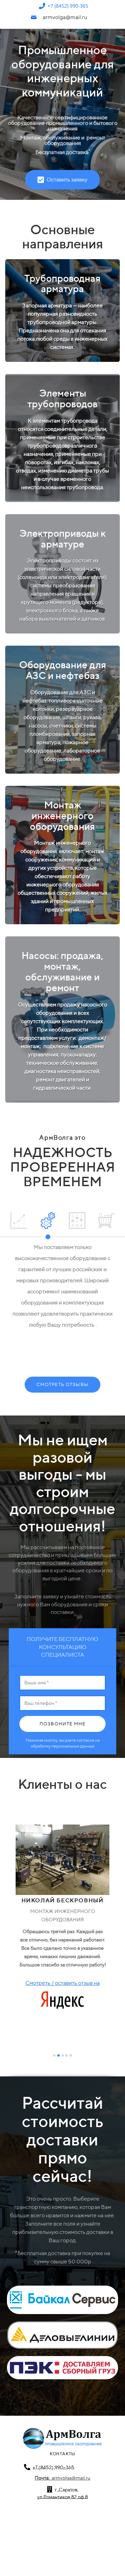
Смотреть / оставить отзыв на (62, 1983)
